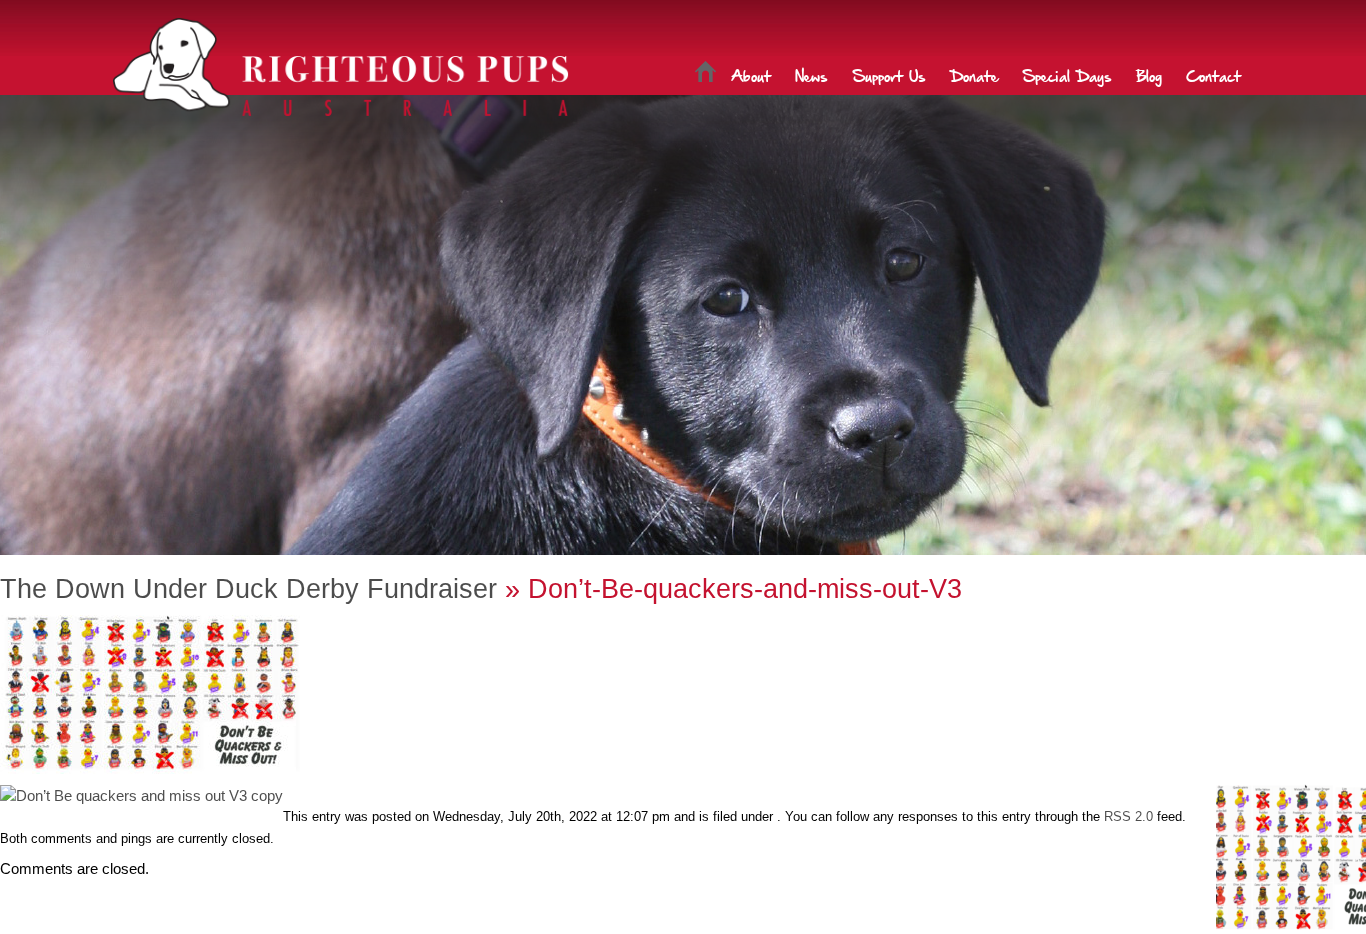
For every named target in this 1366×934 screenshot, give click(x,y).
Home (705, 75)
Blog (1149, 75)
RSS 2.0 (1128, 816)
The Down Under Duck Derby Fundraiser (248, 589)
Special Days (1067, 75)
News (811, 75)
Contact (1213, 75)
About (751, 75)
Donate (974, 75)
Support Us (889, 75)
